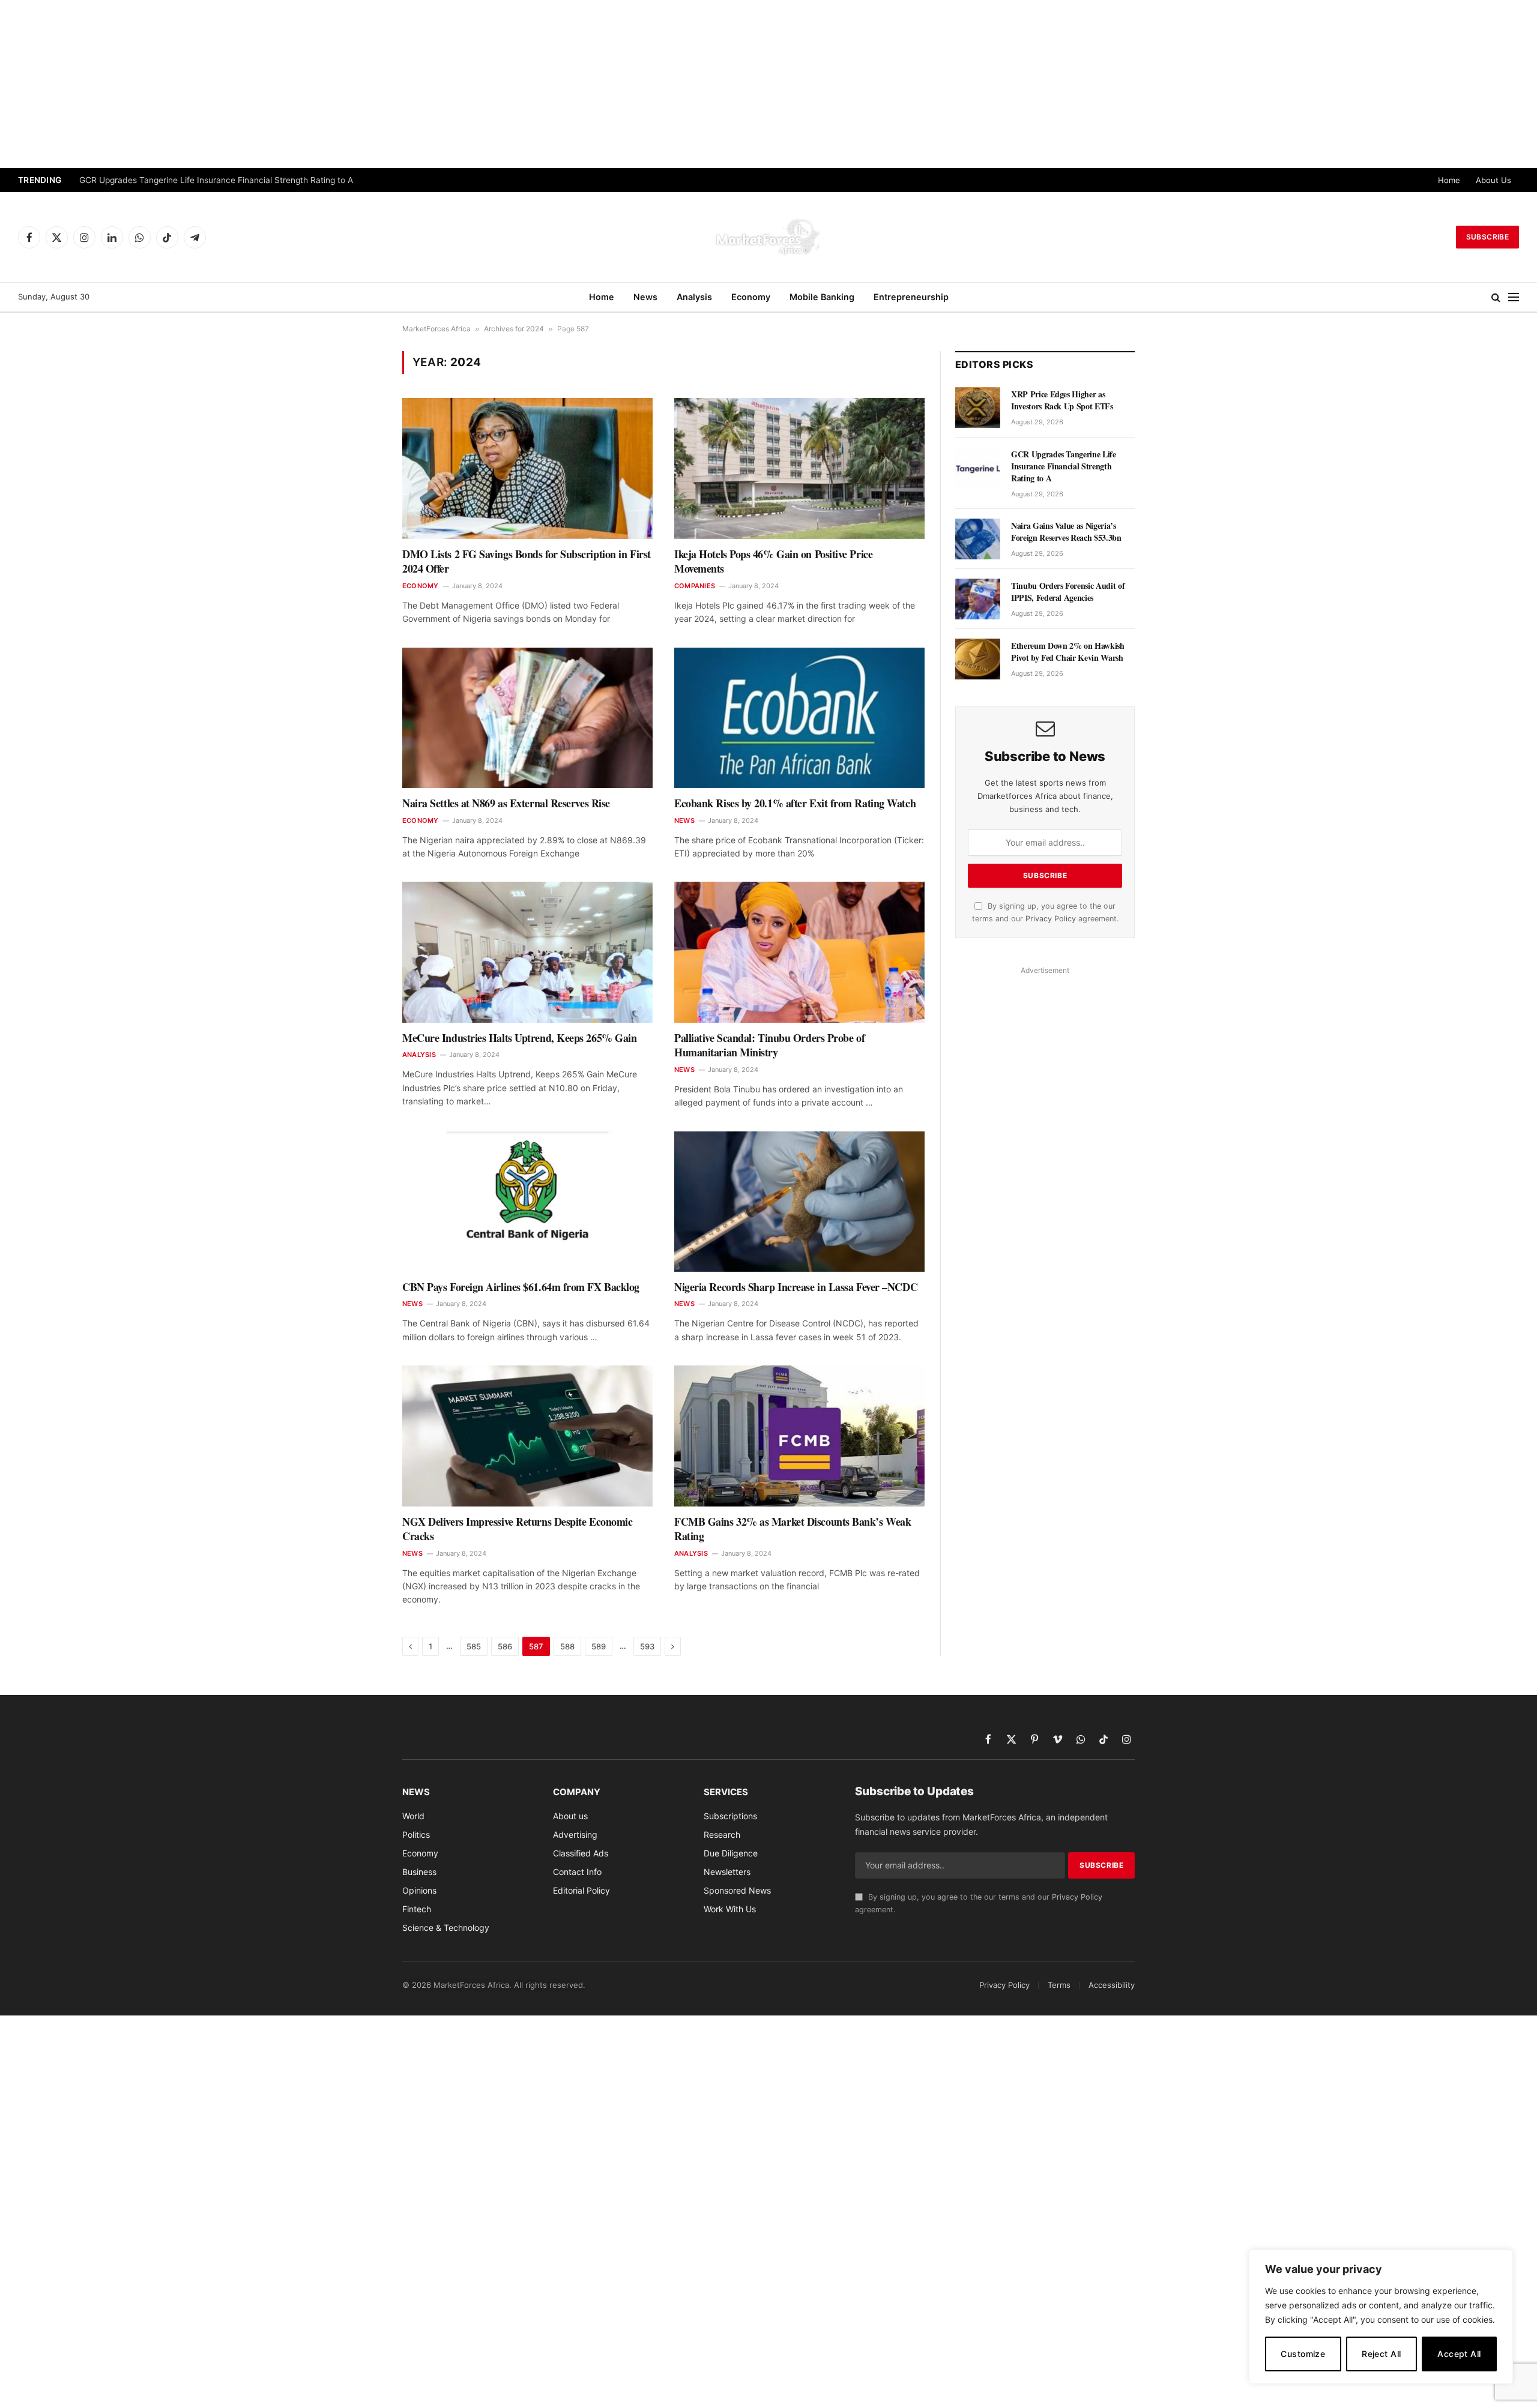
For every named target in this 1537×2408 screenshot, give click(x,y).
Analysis (694, 297)
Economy (751, 297)
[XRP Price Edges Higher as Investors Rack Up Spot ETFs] (978, 408)
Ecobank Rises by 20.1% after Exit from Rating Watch (795, 803)
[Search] (1496, 297)
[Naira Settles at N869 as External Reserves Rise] (527, 718)
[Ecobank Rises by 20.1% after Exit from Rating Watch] (799, 718)
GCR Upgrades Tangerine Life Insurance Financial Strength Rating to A (216, 180)
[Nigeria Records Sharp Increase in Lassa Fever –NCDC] (799, 1202)
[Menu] (1514, 297)
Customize (1303, 2354)
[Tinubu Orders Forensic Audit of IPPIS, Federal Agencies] (978, 599)
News (645, 297)
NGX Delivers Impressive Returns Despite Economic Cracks (517, 1529)
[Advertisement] (768, 84)
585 (474, 1646)
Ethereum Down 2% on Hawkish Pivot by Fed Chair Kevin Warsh (1068, 652)
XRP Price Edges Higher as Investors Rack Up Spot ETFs (1062, 400)
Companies (695, 586)
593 (647, 1646)
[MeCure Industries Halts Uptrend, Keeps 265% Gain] (527, 952)
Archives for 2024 (514, 329)
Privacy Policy (1051, 919)
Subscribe (1487, 237)
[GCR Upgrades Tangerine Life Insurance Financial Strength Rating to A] (978, 468)
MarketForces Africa (436, 329)
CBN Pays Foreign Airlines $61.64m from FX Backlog (521, 1287)
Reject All (1381, 2354)
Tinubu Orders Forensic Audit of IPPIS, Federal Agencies (1068, 592)
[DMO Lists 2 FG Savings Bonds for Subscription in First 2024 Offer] (527, 468)
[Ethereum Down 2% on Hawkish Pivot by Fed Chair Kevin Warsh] (978, 659)
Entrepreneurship (911, 297)
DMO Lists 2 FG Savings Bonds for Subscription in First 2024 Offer (527, 561)
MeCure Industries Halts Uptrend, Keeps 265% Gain (519, 1038)
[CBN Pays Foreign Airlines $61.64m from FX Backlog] (527, 1202)
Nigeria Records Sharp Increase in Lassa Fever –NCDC (796, 1287)
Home (1449, 180)
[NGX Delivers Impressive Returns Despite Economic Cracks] (527, 1436)
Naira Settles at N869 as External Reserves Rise (506, 803)
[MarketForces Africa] (768, 237)
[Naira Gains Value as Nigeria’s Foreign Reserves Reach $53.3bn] (978, 539)
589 (599, 1646)
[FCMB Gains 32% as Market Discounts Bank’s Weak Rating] (799, 1436)
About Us (1493, 180)
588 (567, 1646)
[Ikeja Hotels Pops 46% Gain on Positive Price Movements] (799, 468)
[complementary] (1381, 2317)
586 (505, 1646)
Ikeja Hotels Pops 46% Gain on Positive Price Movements (773, 561)
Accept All (1459, 2354)
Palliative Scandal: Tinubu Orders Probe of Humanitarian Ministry (769, 1045)
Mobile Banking (822, 297)
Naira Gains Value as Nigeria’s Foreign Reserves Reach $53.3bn (1066, 532)
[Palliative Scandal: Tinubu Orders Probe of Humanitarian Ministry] (799, 952)
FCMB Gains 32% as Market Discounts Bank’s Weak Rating (793, 1529)
